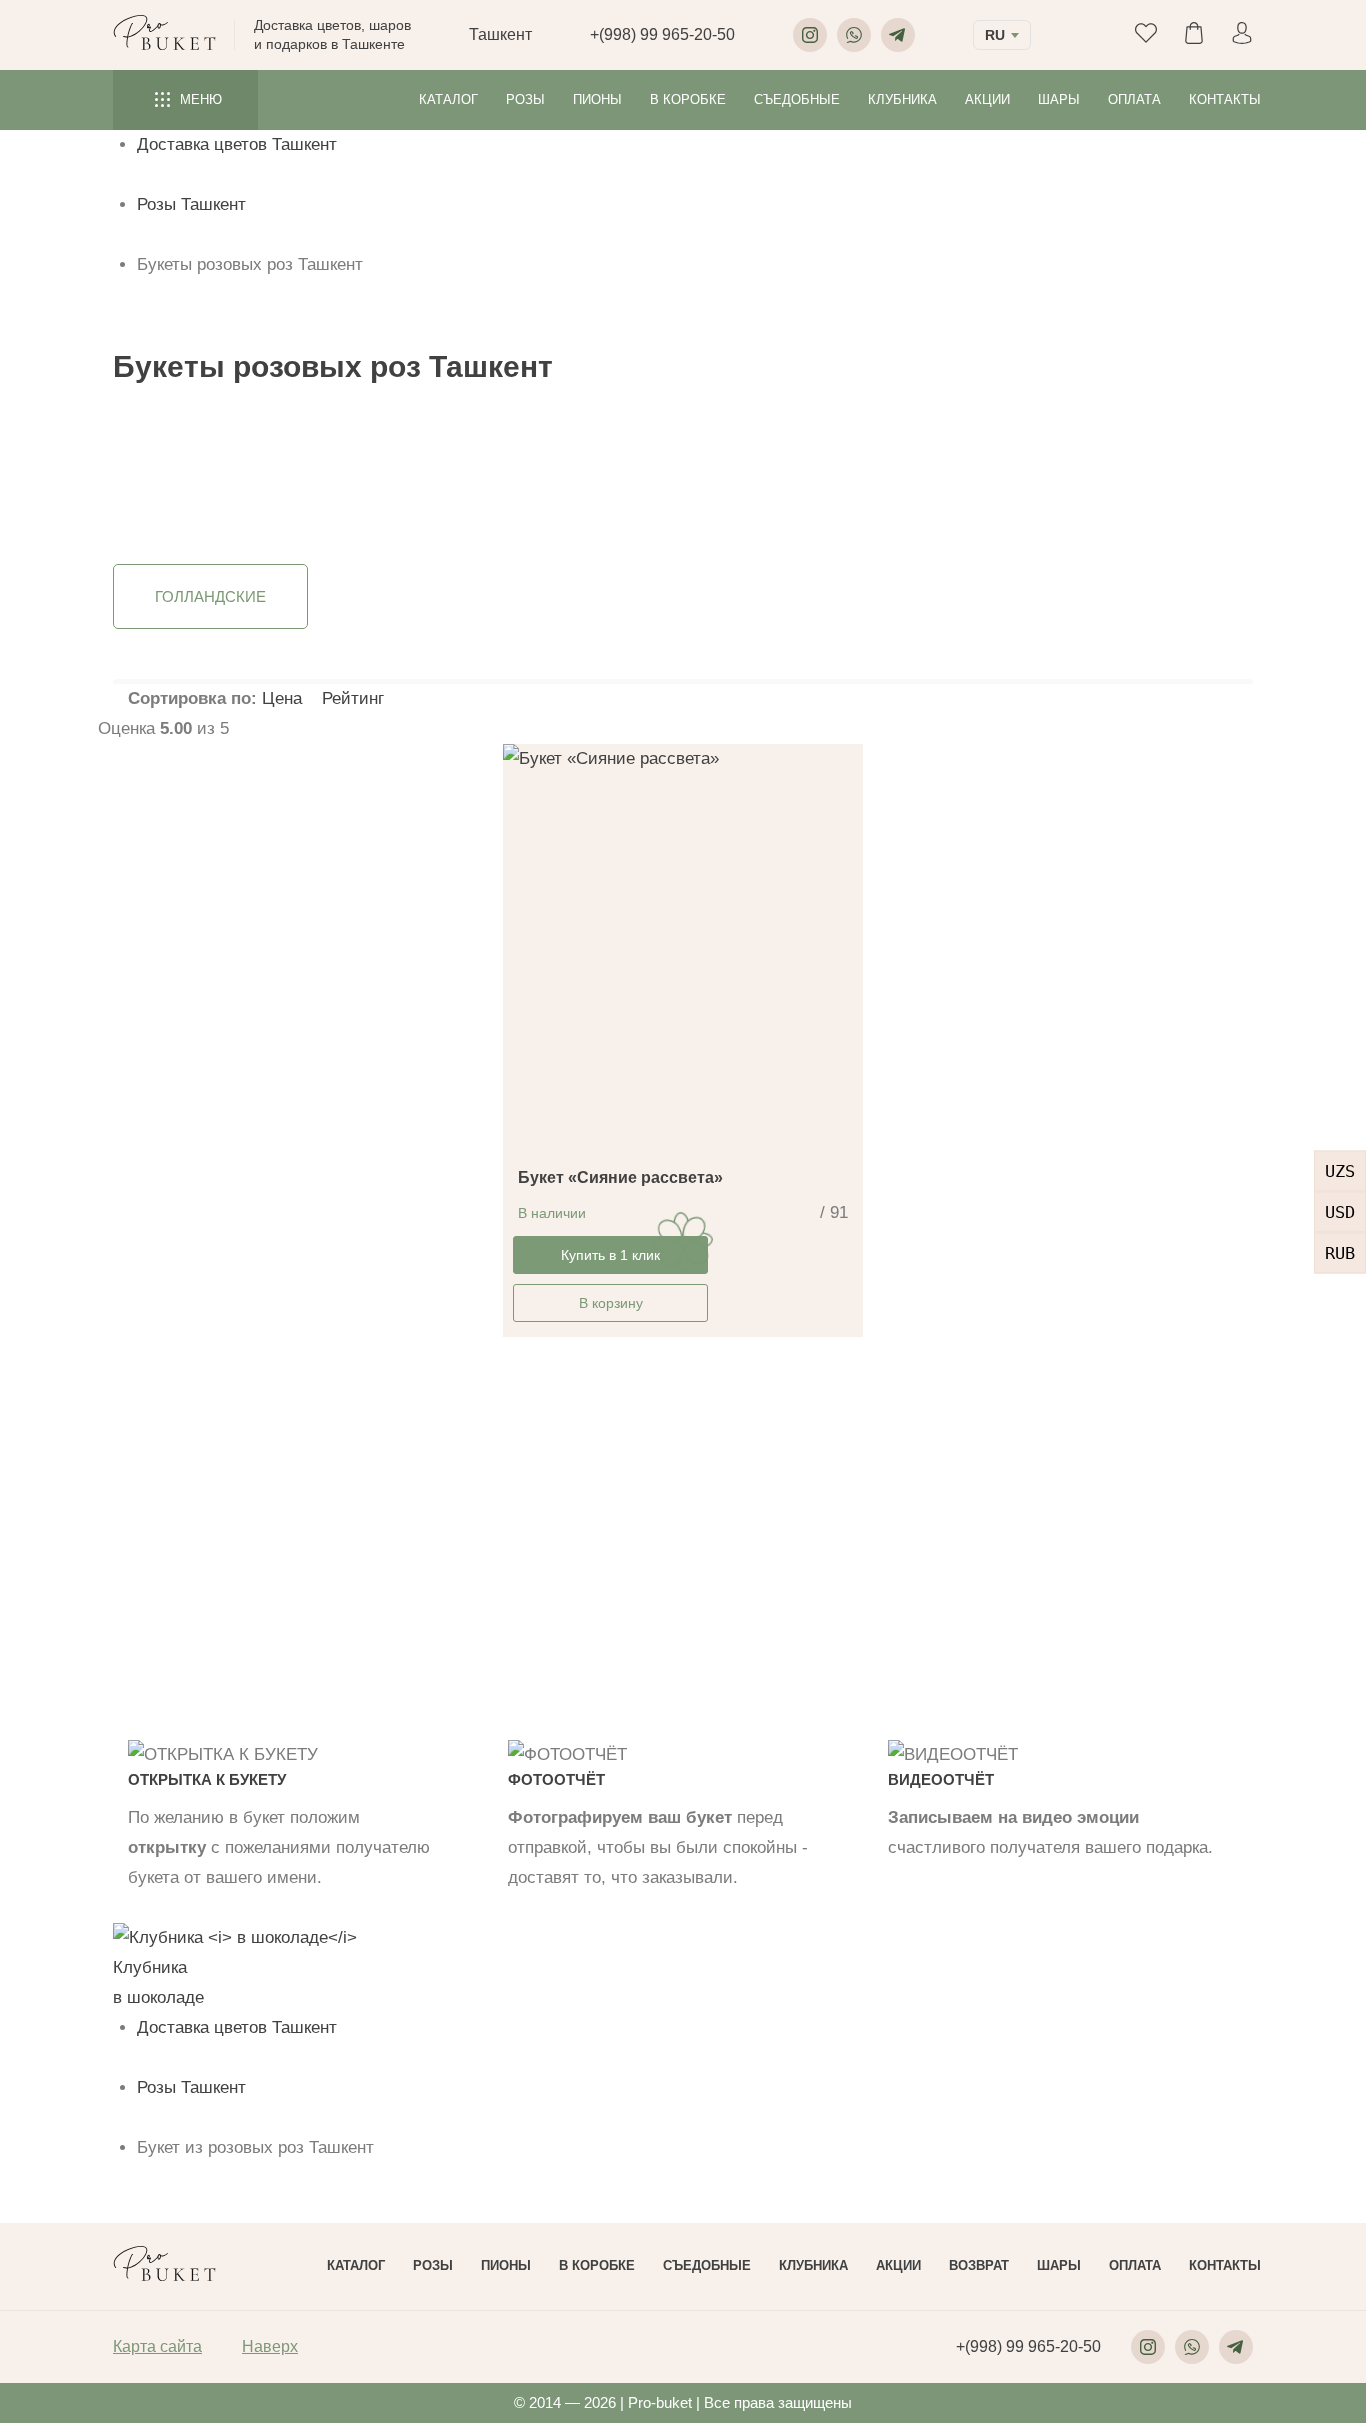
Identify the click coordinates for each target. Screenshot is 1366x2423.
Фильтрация (1293, 549)
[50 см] (467, 501)
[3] (314, 469)
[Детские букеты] (833, 485)
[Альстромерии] (158, 469)
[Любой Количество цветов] (314, 453)
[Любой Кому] (833, 453)
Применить (148, 531)
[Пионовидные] (699, 485)
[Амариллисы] (158, 485)
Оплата (1134, 99)
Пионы (597, 99)
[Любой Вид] (699, 453)
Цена (284, 698)
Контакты (1225, 99)
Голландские (210, 596)
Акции (987, 99)
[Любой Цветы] (158, 453)
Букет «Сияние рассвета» (620, 1177)
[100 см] (467, 469)
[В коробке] (1147, 501)
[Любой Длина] (467, 453)
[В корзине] (1147, 485)
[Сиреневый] (583, 501)
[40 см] (467, 485)
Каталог (448, 99)
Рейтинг (353, 698)
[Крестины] (983, 485)
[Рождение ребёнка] (983, 501)
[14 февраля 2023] (983, 469)
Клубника (902, 99)
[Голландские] (699, 469)
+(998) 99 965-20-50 (662, 34)
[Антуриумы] (158, 501)
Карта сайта (157, 2346)
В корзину (611, 1303)
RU (995, 35)
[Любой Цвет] (583, 453)
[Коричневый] (583, 485)
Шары (1059, 99)
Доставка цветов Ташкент (237, 144)
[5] (314, 485)
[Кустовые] (699, 501)
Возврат (979, 2265)
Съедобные (797, 99)
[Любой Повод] (983, 453)
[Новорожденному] (833, 501)
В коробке (688, 99)
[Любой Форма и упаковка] (1147, 453)
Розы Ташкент (191, 204)
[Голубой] (583, 469)
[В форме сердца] (1147, 469)
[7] (314, 501)
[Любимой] (833, 469)
